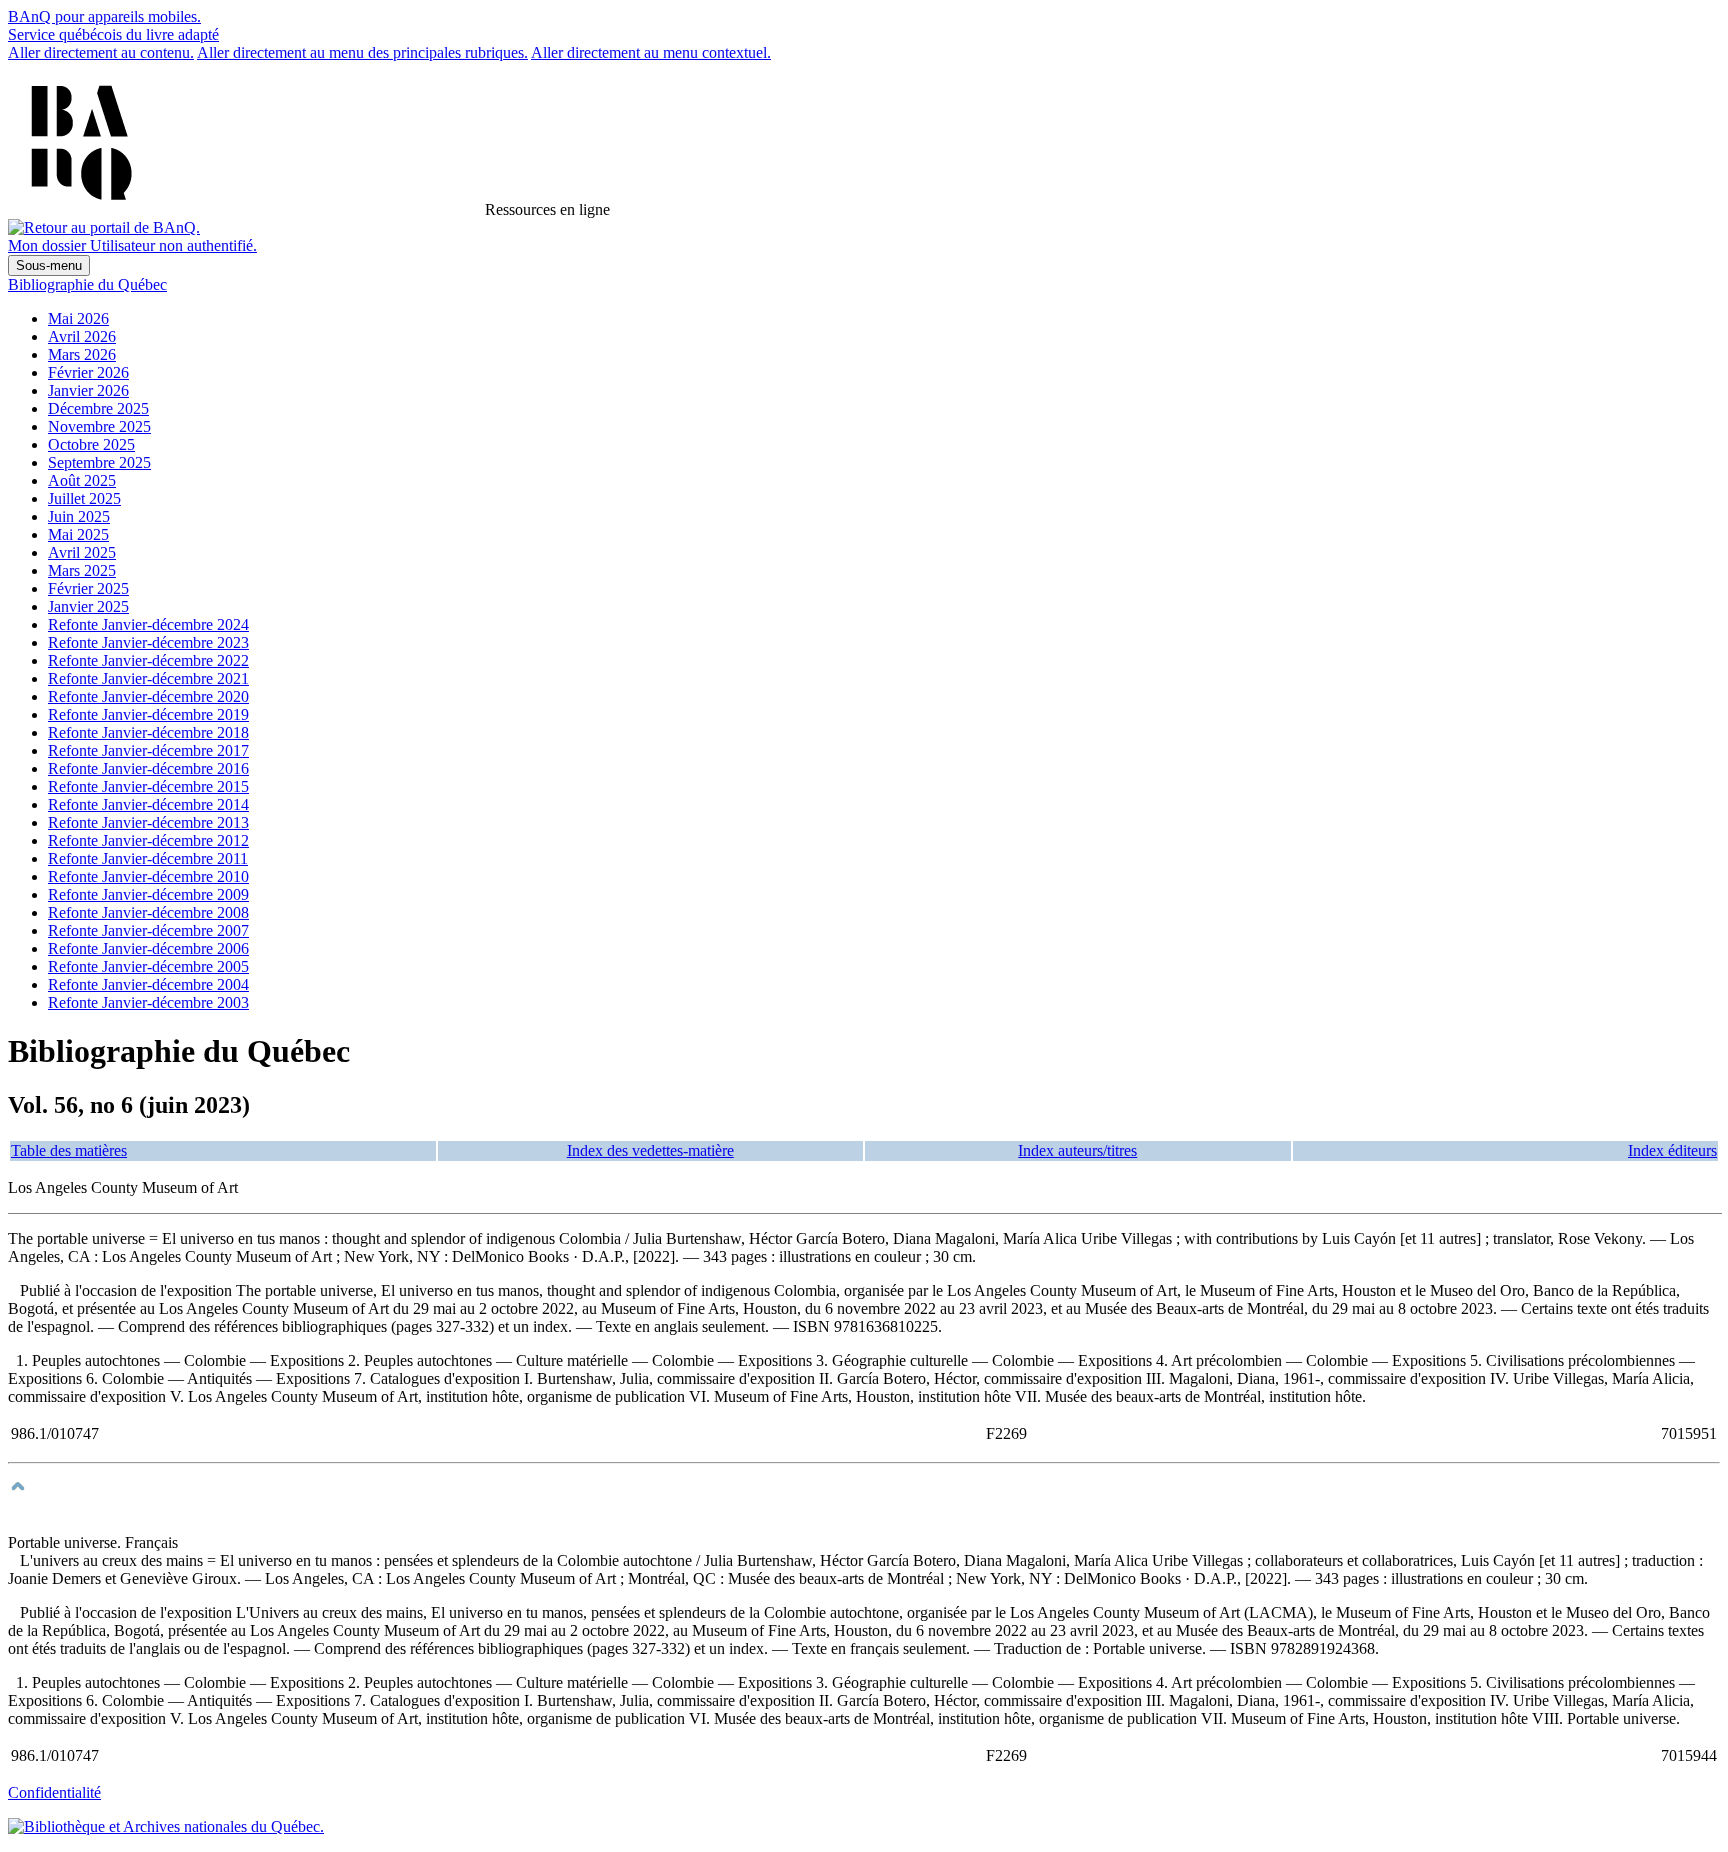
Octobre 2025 (91, 444)
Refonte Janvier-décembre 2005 (148, 966)
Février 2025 (88, 588)
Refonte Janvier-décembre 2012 (148, 840)
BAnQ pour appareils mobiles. (104, 16)
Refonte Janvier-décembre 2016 (148, 768)
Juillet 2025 (84, 498)
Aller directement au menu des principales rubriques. (362, 52)
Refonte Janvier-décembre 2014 (148, 804)
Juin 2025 (79, 516)
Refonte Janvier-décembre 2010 (148, 876)
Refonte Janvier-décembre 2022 (148, 660)
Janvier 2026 (88, 390)
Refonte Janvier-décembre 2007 (148, 930)
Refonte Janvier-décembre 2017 (148, 750)
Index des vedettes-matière (650, 1150)
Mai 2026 (78, 318)
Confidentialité (54, 1792)
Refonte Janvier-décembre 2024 (148, 624)
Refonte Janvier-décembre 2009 (148, 894)
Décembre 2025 (98, 408)
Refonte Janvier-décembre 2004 (148, 984)
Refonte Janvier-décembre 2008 (148, 912)
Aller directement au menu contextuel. (651, 52)
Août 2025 (82, 480)
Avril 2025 (82, 552)
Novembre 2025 (99, 426)
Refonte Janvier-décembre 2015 (148, 786)
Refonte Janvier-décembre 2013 (148, 822)
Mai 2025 (78, 534)
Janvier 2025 (88, 606)
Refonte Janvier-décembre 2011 (148, 858)
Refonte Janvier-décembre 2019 (148, 714)
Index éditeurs (1672, 1150)
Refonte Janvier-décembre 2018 (148, 732)
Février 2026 (88, 372)
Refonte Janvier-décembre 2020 (148, 696)
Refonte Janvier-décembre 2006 (148, 948)
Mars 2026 (82, 354)
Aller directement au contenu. (101, 52)
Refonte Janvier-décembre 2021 (148, 678)
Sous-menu (49, 265)
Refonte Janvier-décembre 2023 (148, 642)
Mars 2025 (82, 570)
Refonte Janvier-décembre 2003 (148, 1002)
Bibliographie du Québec (87, 284)
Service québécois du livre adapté (113, 34)
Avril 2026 (82, 336)
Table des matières (69, 1150)
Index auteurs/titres (1077, 1150)
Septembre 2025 (99, 462)
